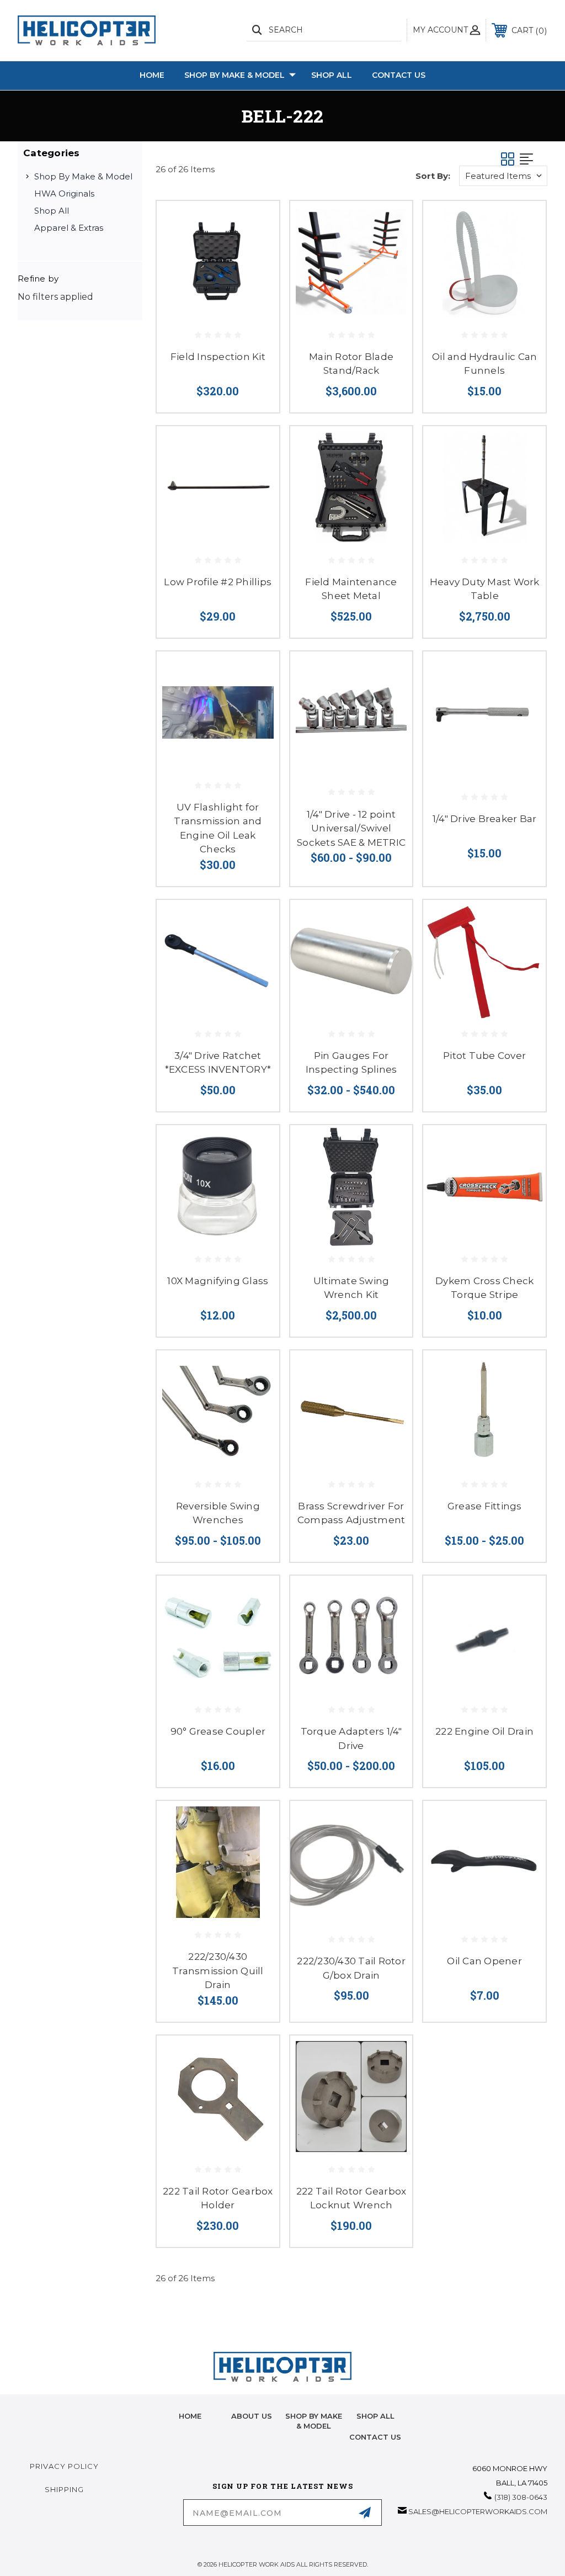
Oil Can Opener (484, 1961)
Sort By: (433, 176)
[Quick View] (257, 222)
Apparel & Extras (69, 228)
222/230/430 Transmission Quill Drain (218, 1971)
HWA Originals (64, 194)
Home (152, 75)
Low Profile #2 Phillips (218, 582)
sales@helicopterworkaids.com (478, 2511)
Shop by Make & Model (234, 75)
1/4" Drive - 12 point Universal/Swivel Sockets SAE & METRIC (351, 828)
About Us (252, 2416)
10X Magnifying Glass (218, 1281)
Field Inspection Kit (218, 357)
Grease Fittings (485, 1506)
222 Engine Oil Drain (484, 1731)
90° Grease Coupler (218, 1731)
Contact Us (399, 75)
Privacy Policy (64, 2466)
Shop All (332, 75)
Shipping (64, 2489)
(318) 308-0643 (521, 2497)
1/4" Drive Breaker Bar (485, 819)
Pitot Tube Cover (484, 1056)
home (190, 2416)
